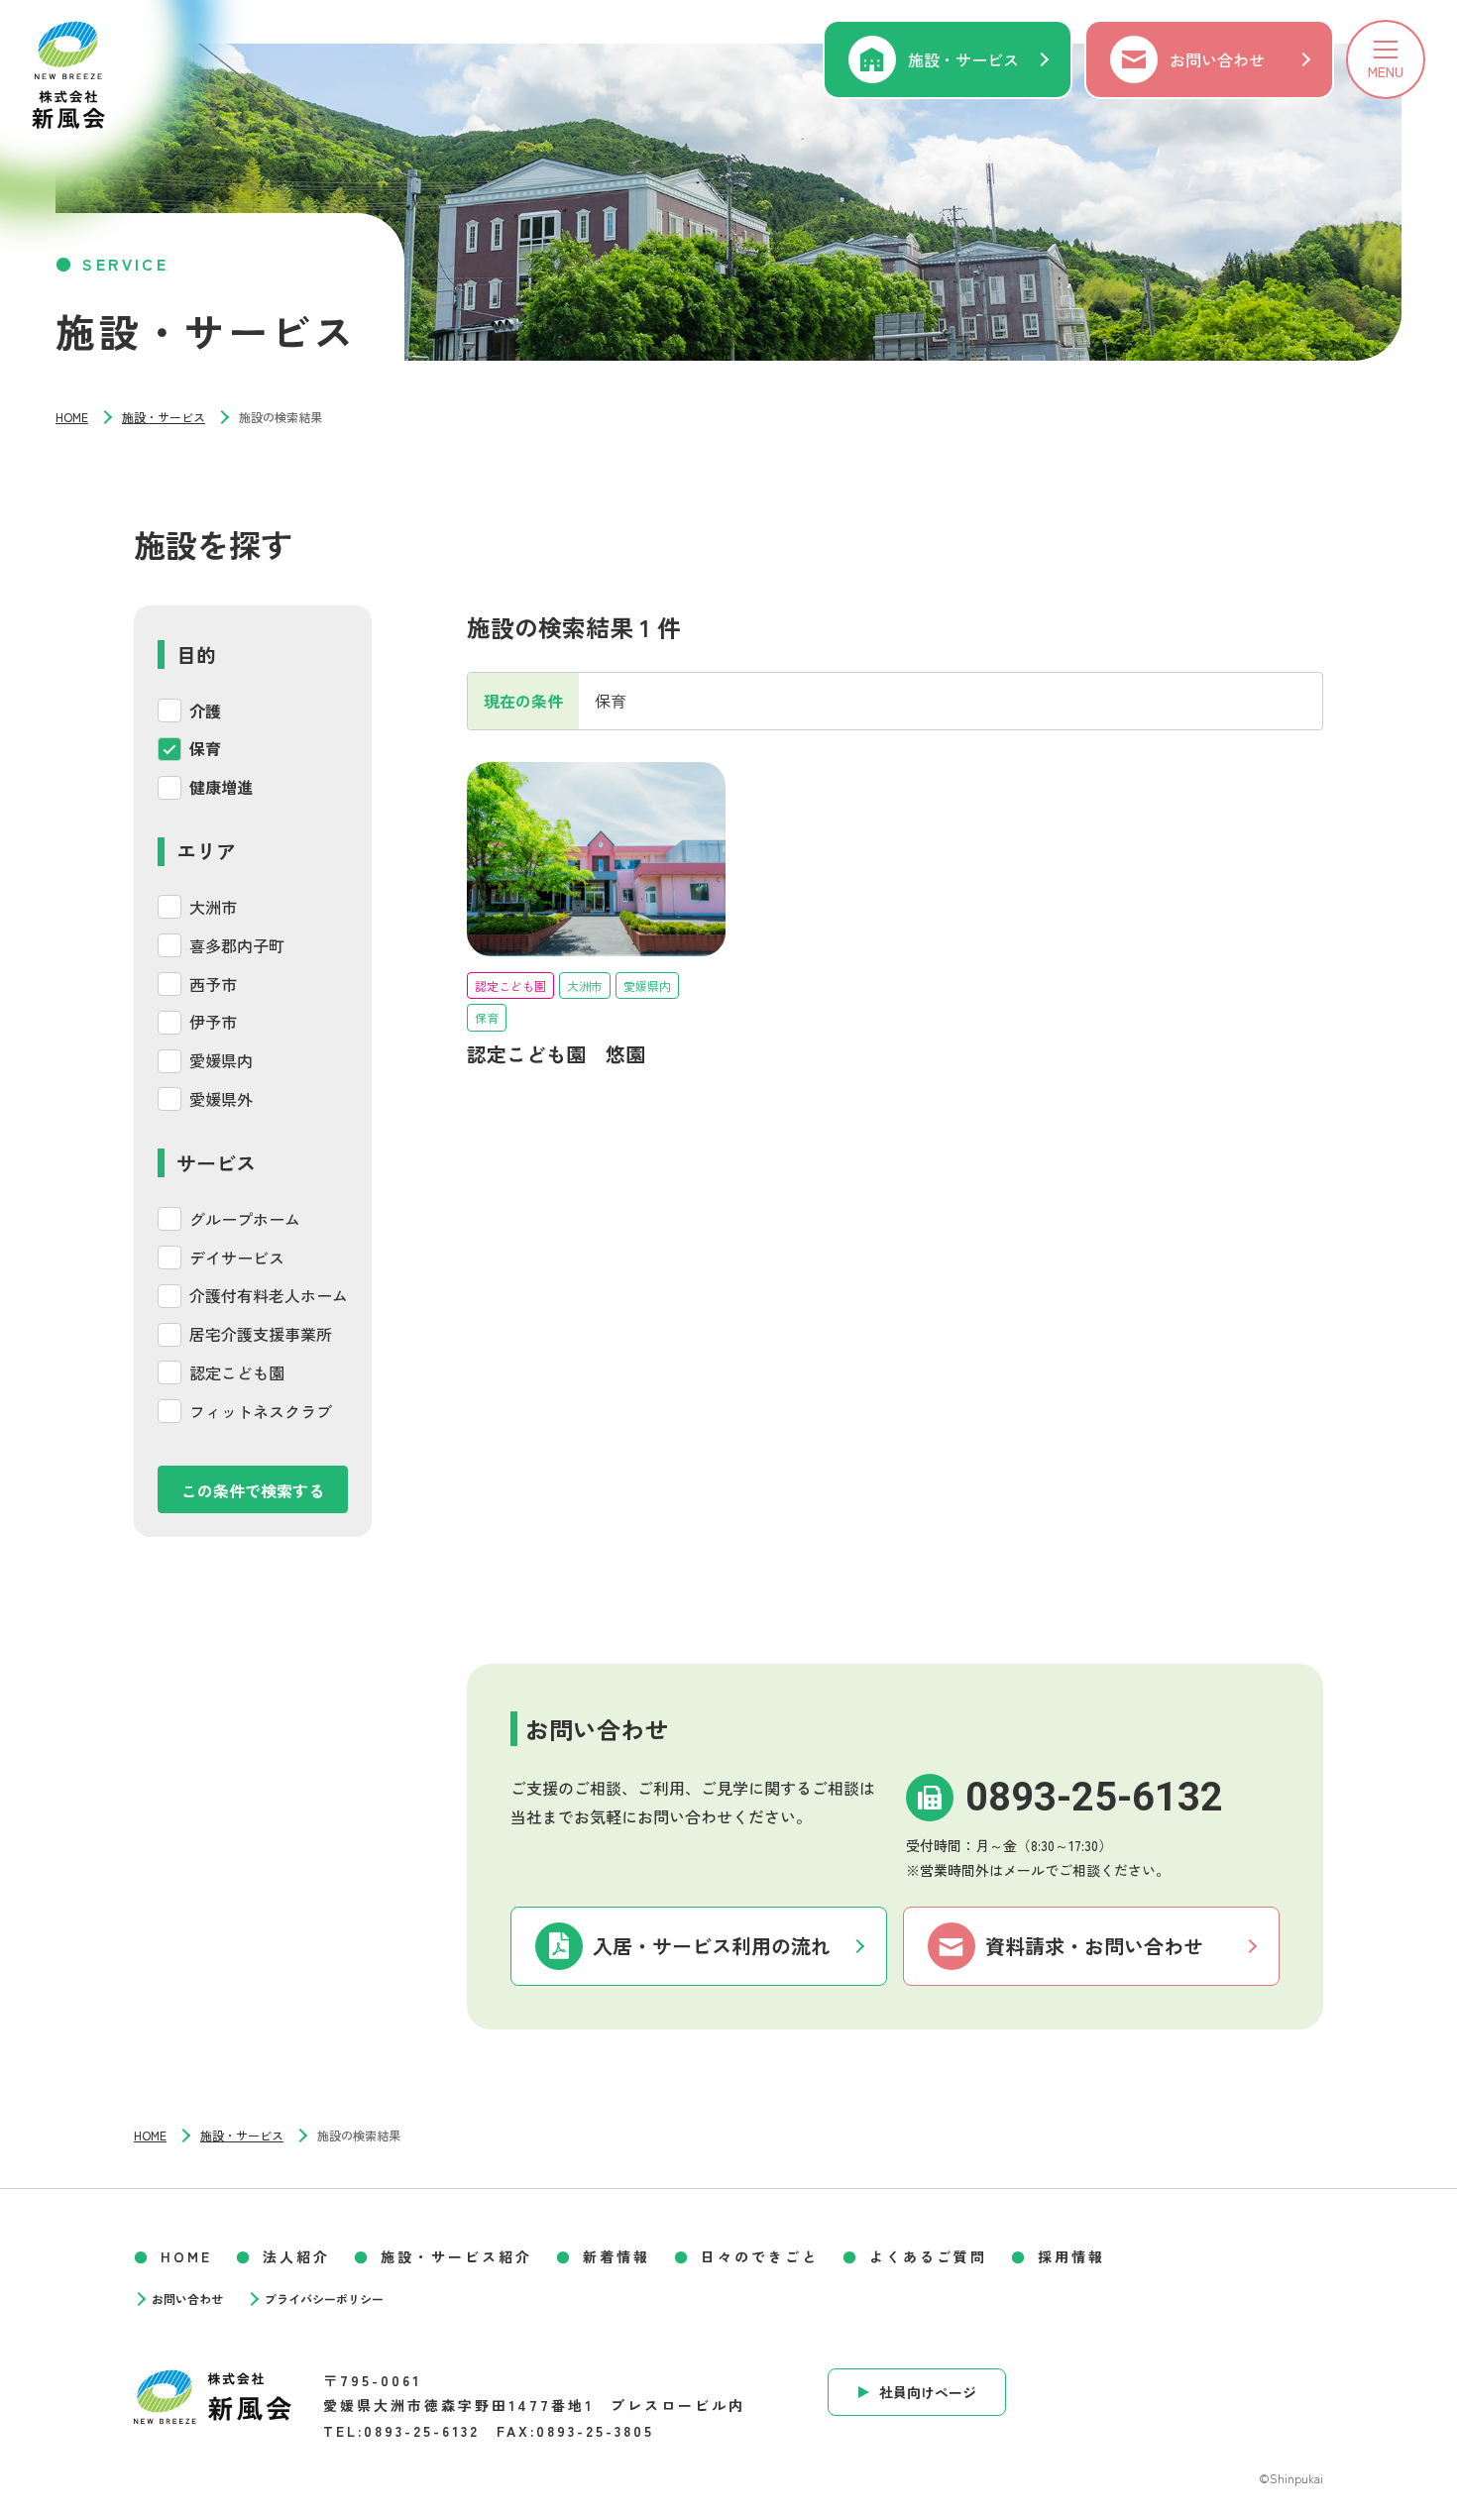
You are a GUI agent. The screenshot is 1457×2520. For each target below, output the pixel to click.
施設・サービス (963, 59)
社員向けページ (928, 2392)
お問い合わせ (1217, 59)
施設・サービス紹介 (456, 2256)
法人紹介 (296, 2256)
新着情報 (616, 2256)
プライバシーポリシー (324, 2299)
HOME (72, 417)
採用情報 (1071, 2256)
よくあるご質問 (928, 2256)
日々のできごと (760, 2256)
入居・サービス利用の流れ (712, 1946)
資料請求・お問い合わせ (1094, 1946)
